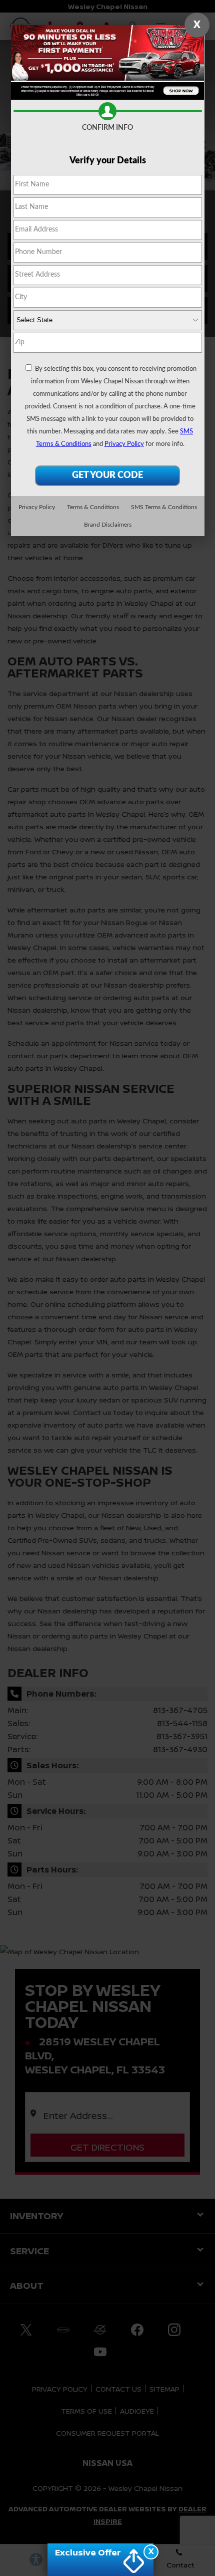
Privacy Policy (124, 444)
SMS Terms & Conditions (164, 507)
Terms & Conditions (93, 507)
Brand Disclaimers (108, 525)
